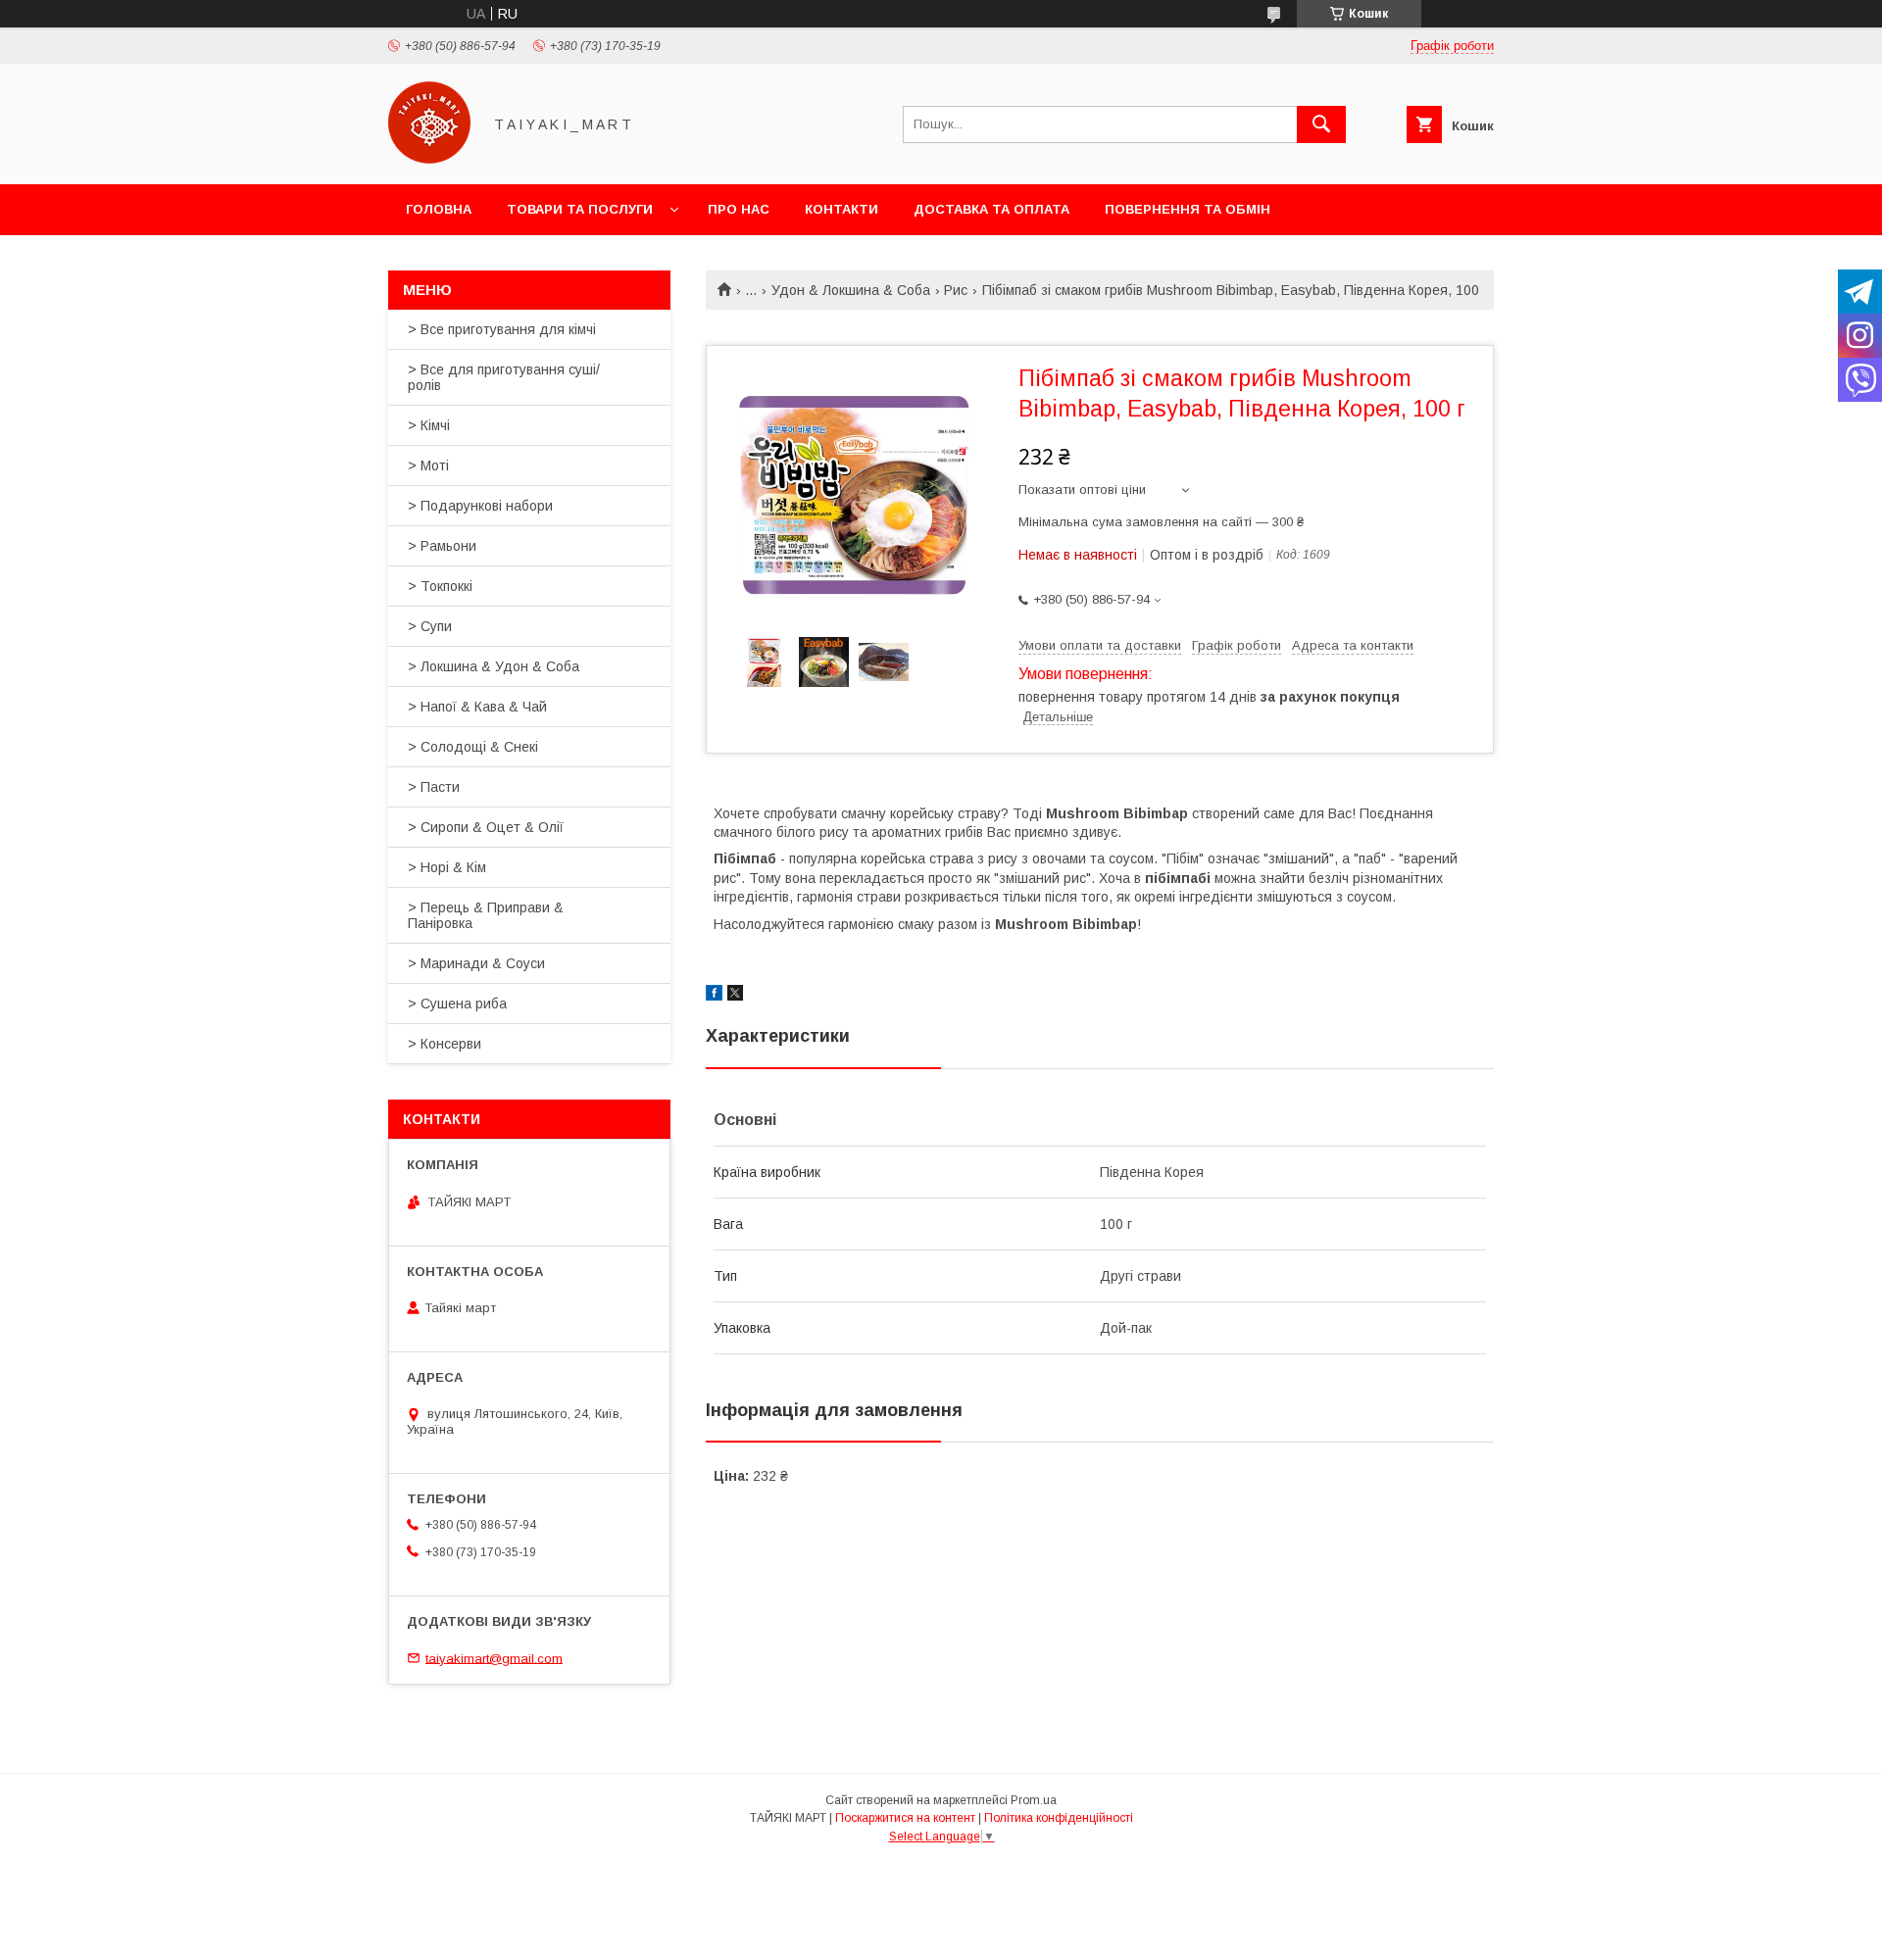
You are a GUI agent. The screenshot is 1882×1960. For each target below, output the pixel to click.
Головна (439, 209)
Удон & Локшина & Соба (851, 290)
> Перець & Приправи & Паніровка (486, 915)
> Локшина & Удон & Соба (494, 666)
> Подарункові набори (480, 506)
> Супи (430, 626)
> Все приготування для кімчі (502, 329)
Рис (956, 290)
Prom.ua (1034, 1800)
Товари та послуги (580, 209)
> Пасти (434, 787)
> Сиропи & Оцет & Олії (486, 827)
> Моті (428, 465)
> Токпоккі (440, 586)
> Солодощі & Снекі (473, 747)
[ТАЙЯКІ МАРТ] (429, 159)
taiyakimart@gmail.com (494, 1658)
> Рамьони (442, 546)
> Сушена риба (457, 1004)
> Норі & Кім (447, 867)
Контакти (842, 209)
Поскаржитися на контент (905, 1818)
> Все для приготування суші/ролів (504, 377)
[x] (735, 996)
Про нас (739, 209)
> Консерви (445, 1044)
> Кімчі (429, 425)
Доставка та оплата (991, 209)
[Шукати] (1321, 124)
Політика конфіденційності (1059, 1818)
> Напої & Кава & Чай (477, 707)
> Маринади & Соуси (476, 963)
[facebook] (714, 996)
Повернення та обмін (1188, 209)
